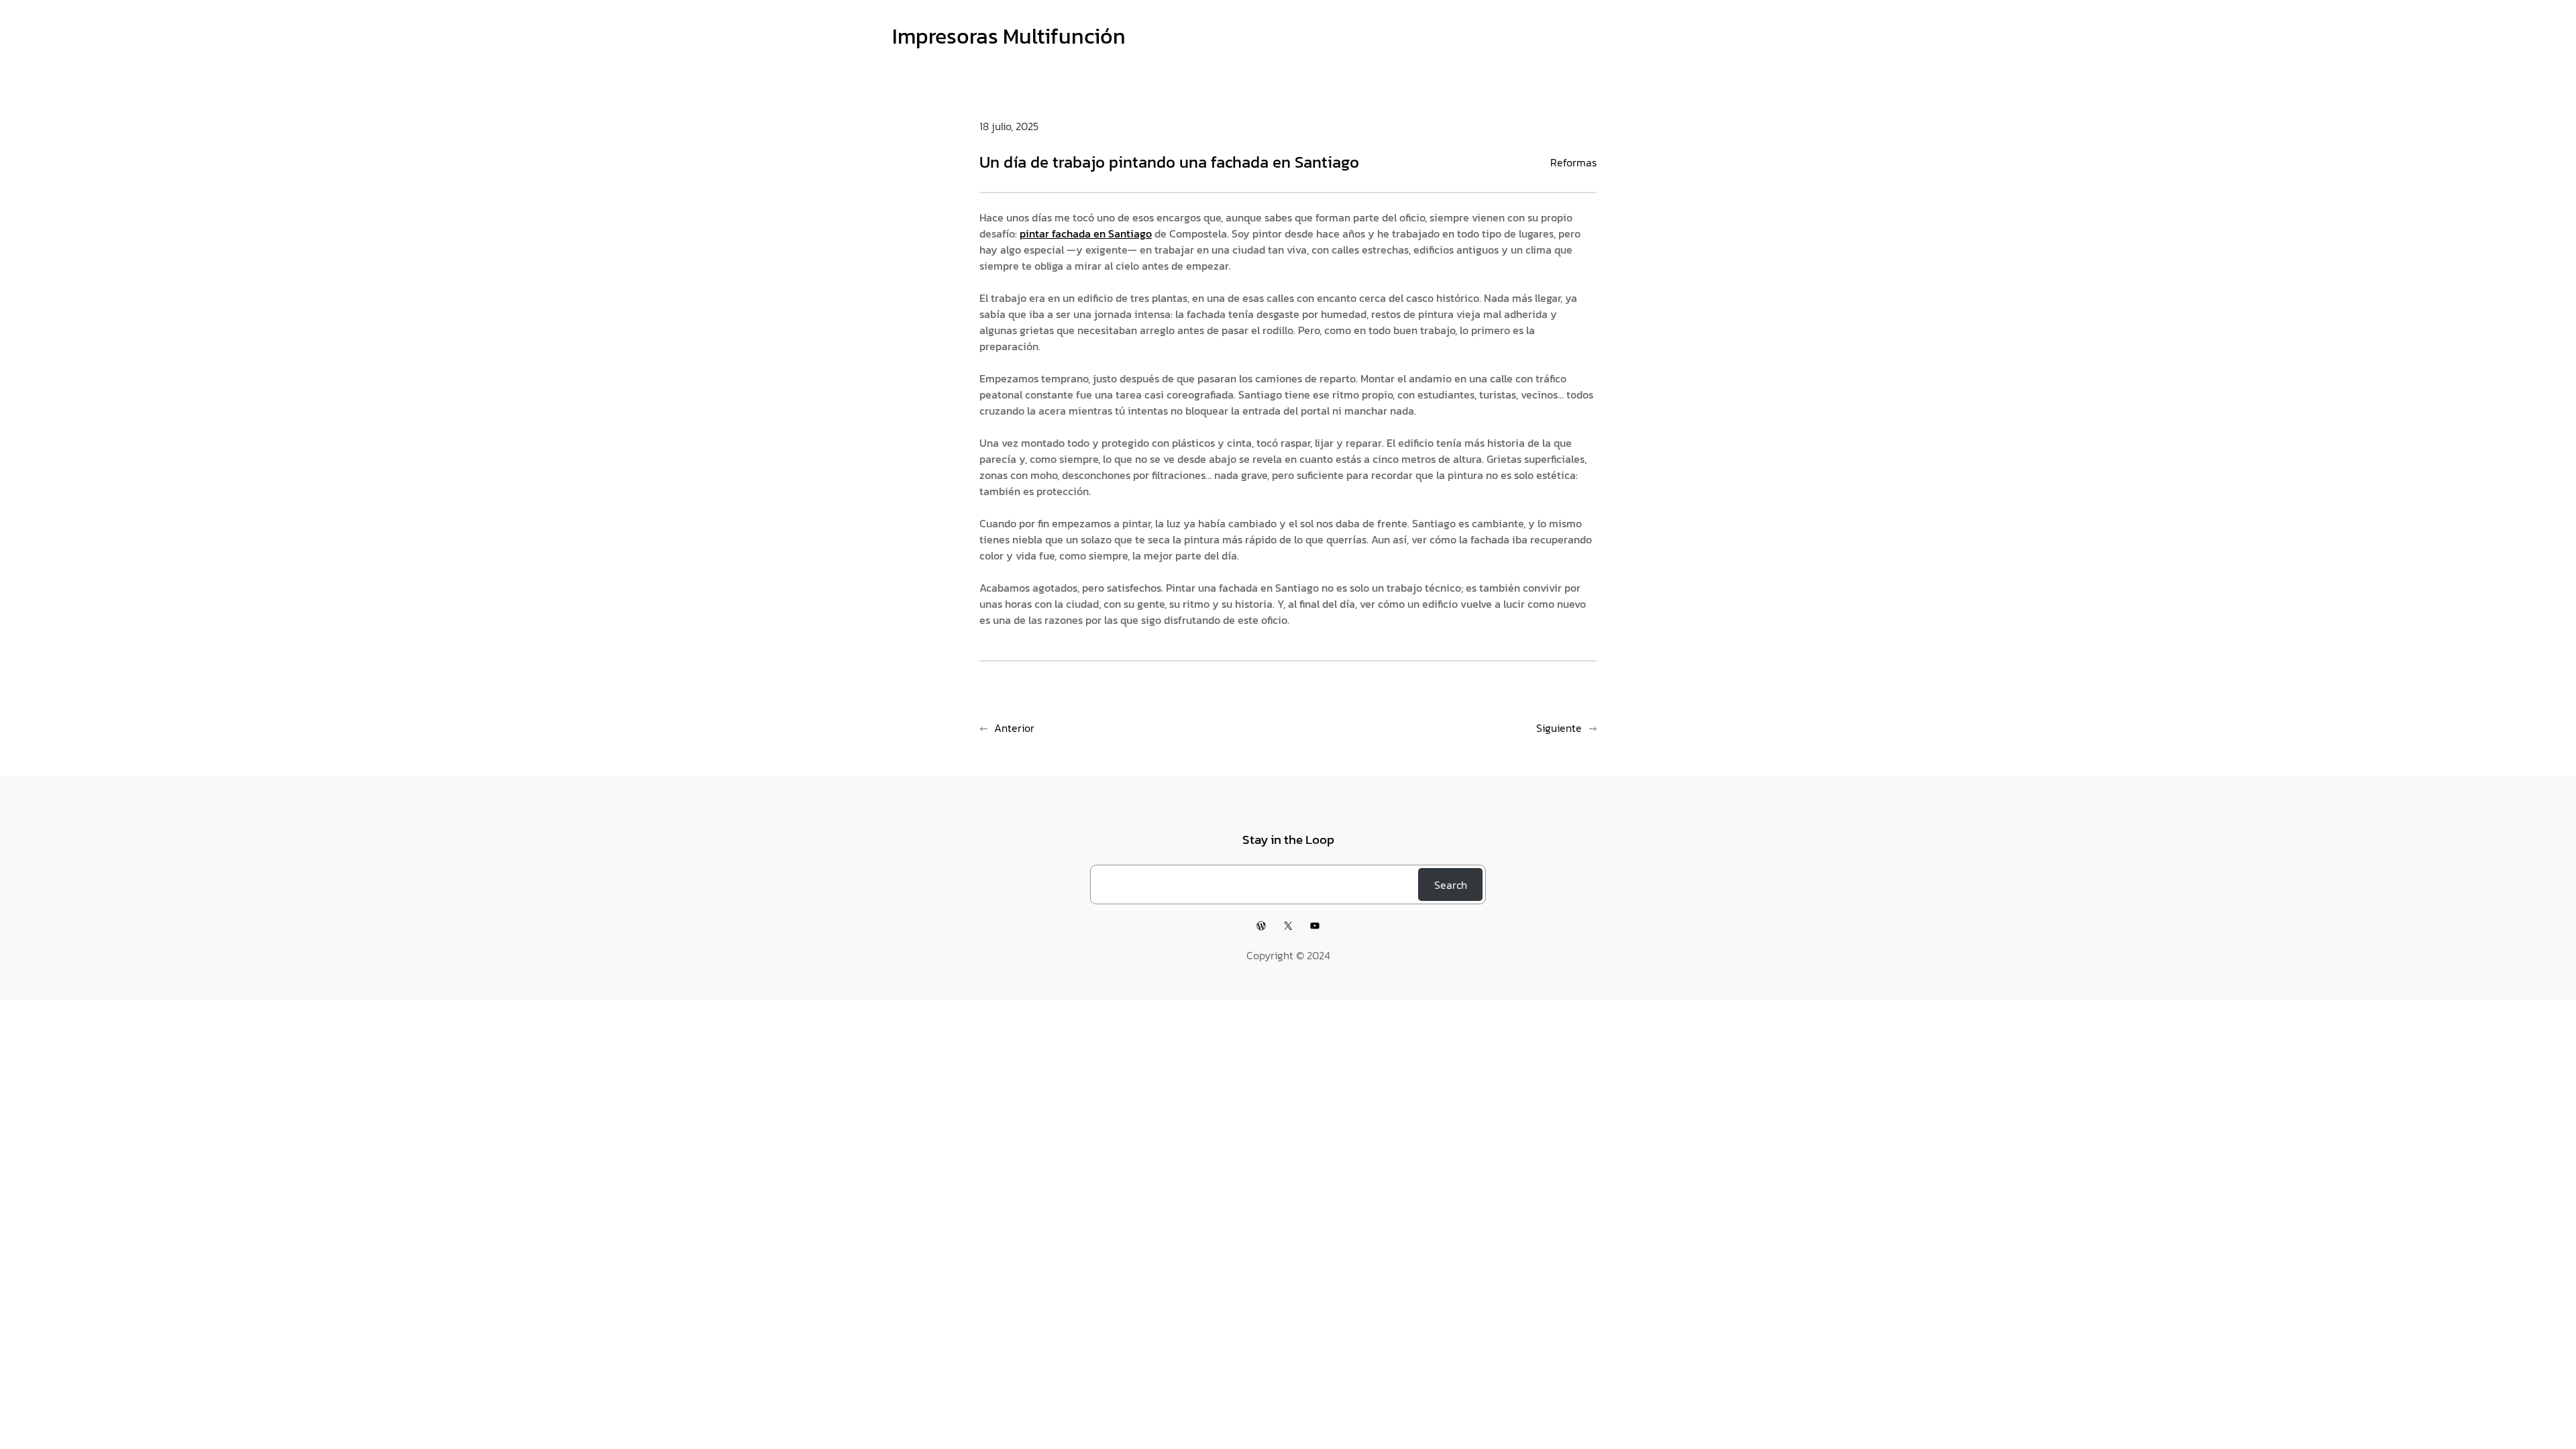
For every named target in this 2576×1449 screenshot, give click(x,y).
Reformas (1573, 162)
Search (1451, 885)
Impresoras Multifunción (1009, 36)
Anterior (1014, 728)
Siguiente (1559, 728)
